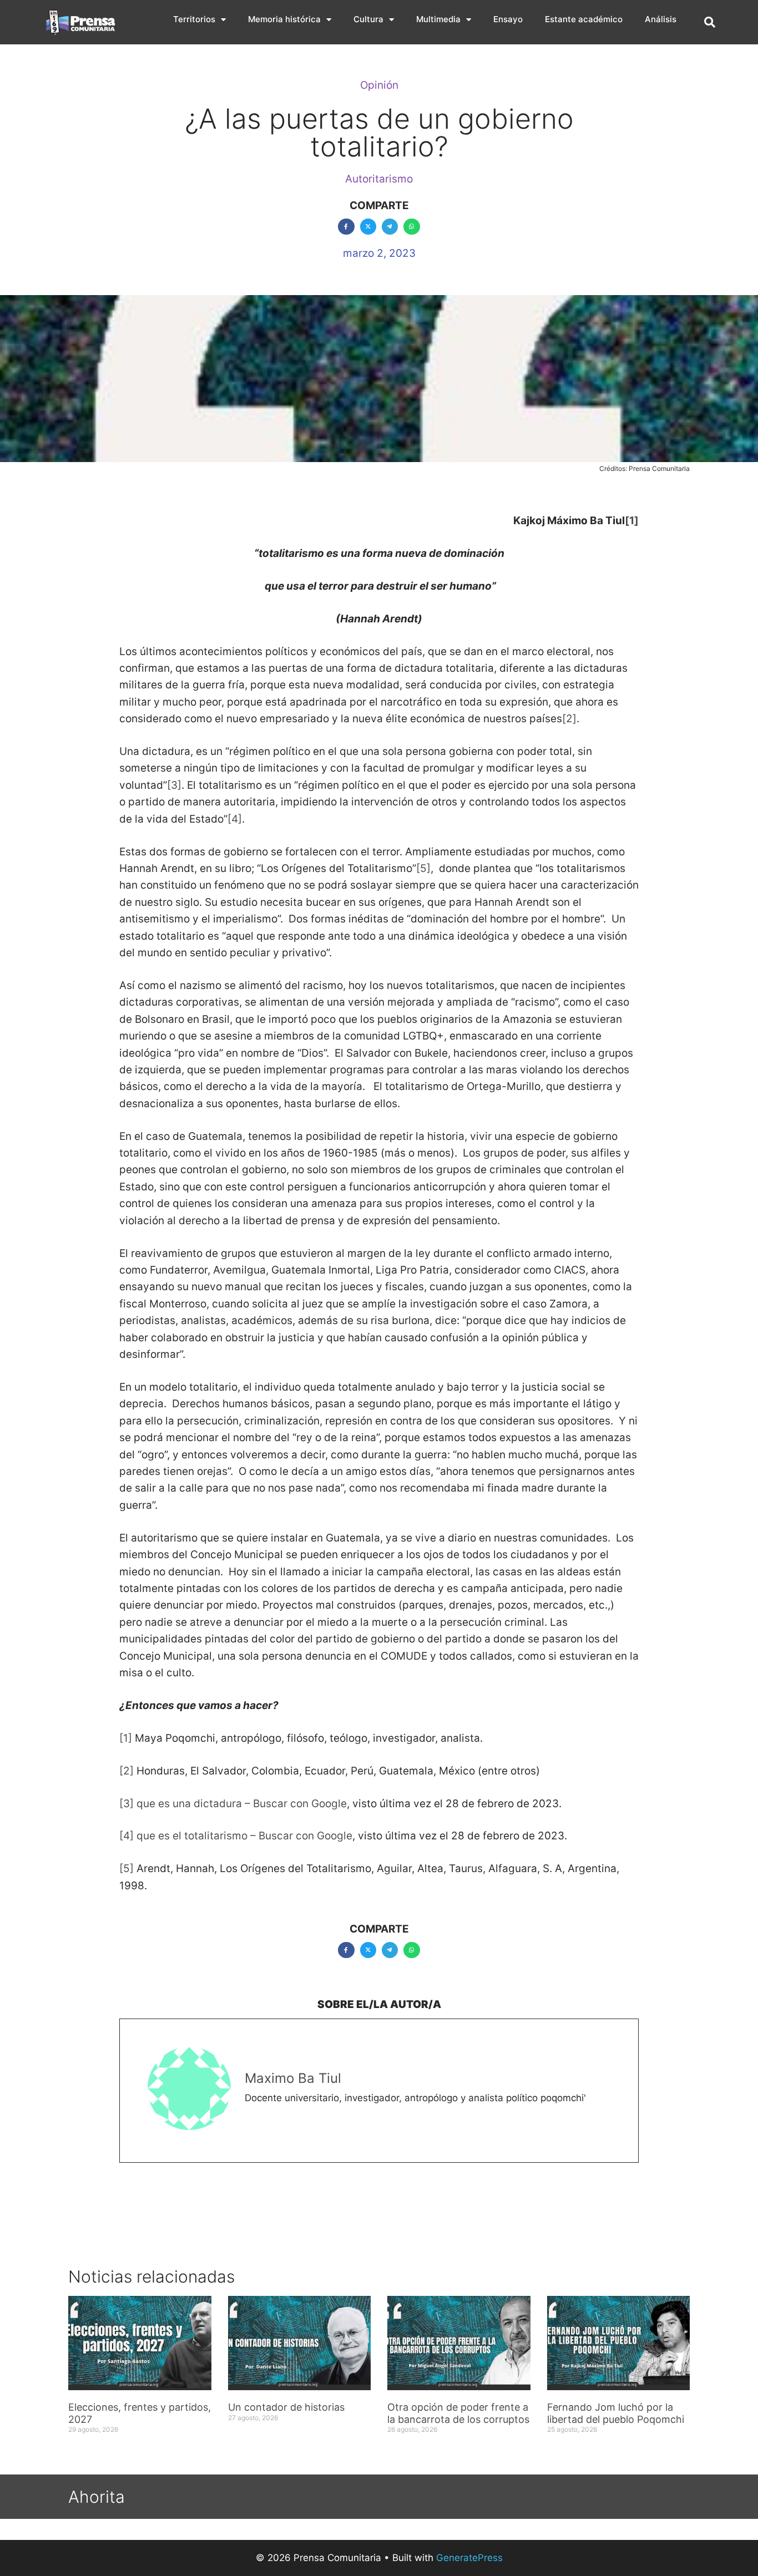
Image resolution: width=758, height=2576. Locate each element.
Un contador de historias (286, 2407)
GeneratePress (469, 2558)
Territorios (194, 19)
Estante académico (584, 19)
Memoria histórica (284, 19)
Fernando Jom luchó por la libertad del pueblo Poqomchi (616, 2413)
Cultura (368, 19)
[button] (710, 22)
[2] (569, 719)
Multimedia (438, 19)
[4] (235, 819)
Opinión (379, 85)
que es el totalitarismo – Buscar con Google (244, 1836)
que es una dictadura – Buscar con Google (242, 1804)
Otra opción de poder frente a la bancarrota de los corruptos (458, 2413)
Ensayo (508, 19)
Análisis (661, 19)
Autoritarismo (379, 179)
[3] (174, 785)
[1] (632, 521)
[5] (423, 868)
